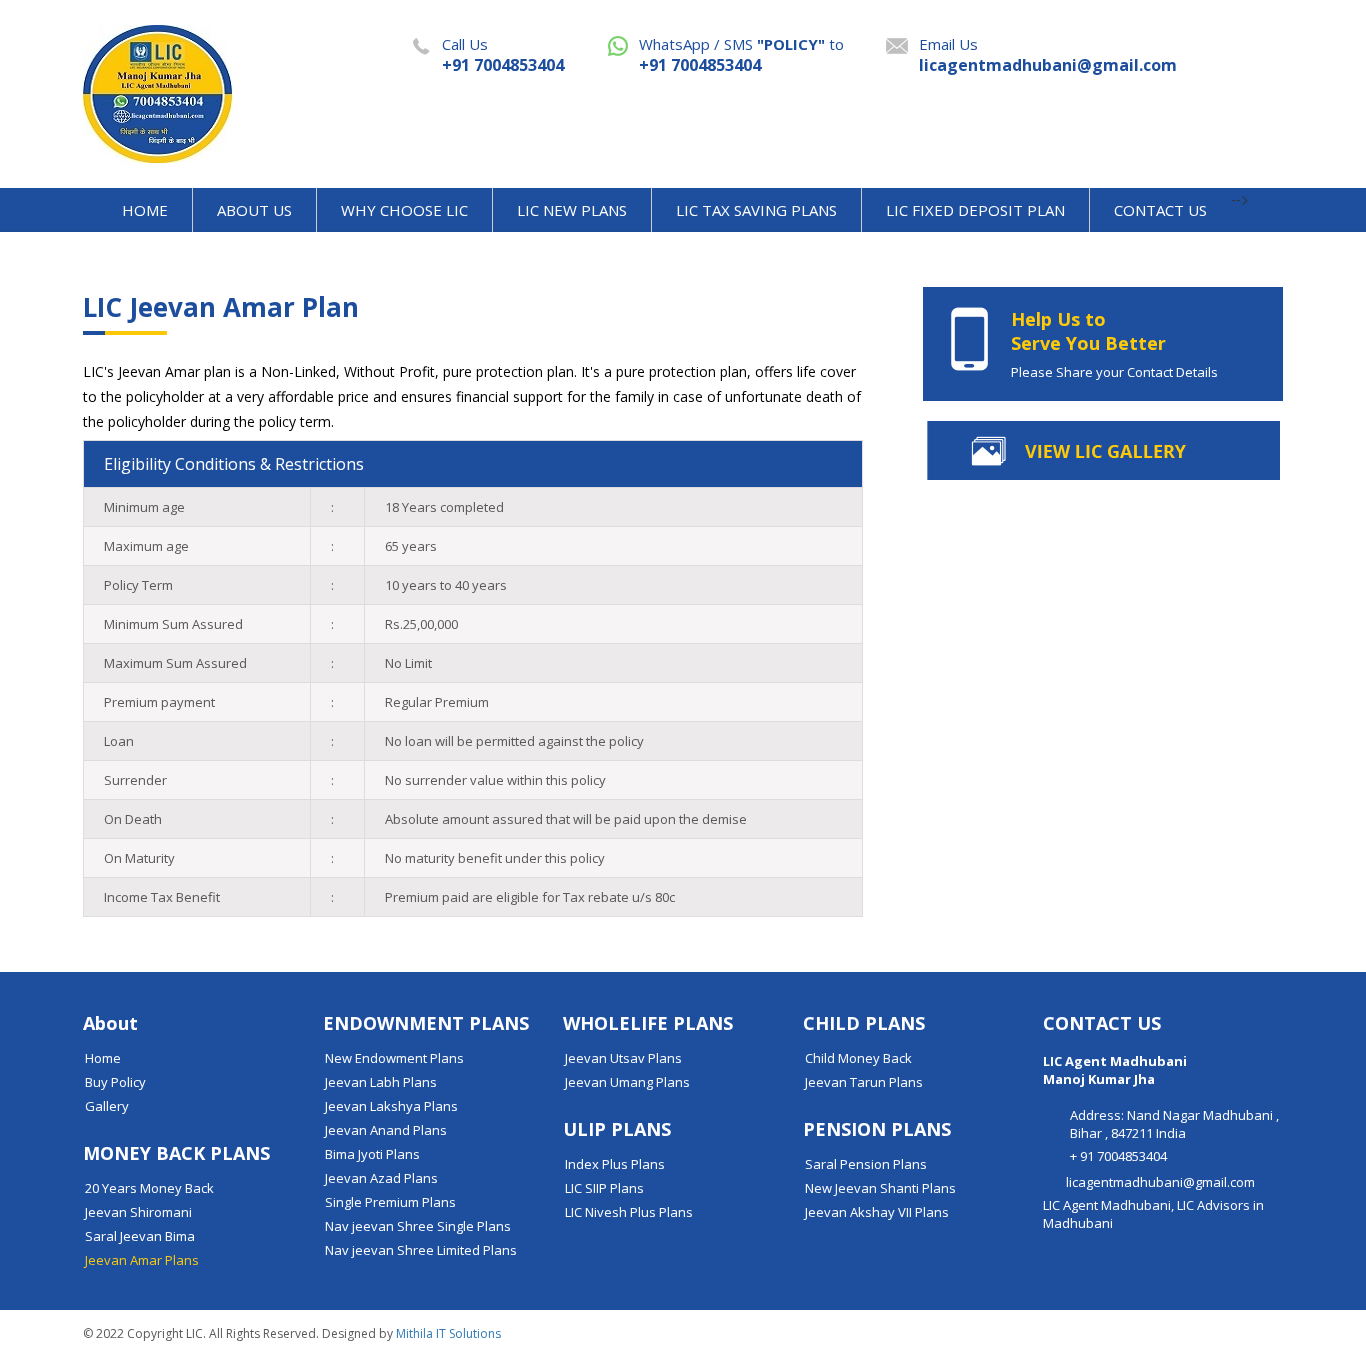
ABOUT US (254, 210)
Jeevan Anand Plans (386, 1130)
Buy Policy (115, 1082)
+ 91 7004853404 (1118, 1156)
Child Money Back (858, 1058)
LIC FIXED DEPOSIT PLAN (975, 210)
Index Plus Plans (615, 1164)
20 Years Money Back (149, 1188)
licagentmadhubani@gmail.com (1048, 65)
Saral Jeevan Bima (140, 1236)
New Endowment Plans (394, 1058)
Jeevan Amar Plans (142, 1260)
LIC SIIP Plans (604, 1188)
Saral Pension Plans (866, 1164)
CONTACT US (1160, 210)
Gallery (107, 1106)
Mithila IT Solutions (448, 1333)
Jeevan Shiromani (138, 1212)
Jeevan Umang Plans (627, 1082)
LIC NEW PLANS (572, 210)
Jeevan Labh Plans (381, 1082)
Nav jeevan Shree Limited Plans (421, 1250)
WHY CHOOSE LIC (404, 210)
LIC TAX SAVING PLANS (756, 210)
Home (103, 1058)
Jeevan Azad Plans (381, 1178)
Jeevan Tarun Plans (864, 1082)
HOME (145, 210)
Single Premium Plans (390, 1202)
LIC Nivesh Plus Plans (629, 1212)
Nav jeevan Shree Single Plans (418, 1226)
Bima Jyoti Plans (372, 1154)
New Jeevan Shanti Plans (880, 1188)
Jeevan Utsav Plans (623, 1058)
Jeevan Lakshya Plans (391, 1106)
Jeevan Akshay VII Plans (877, 1212)
